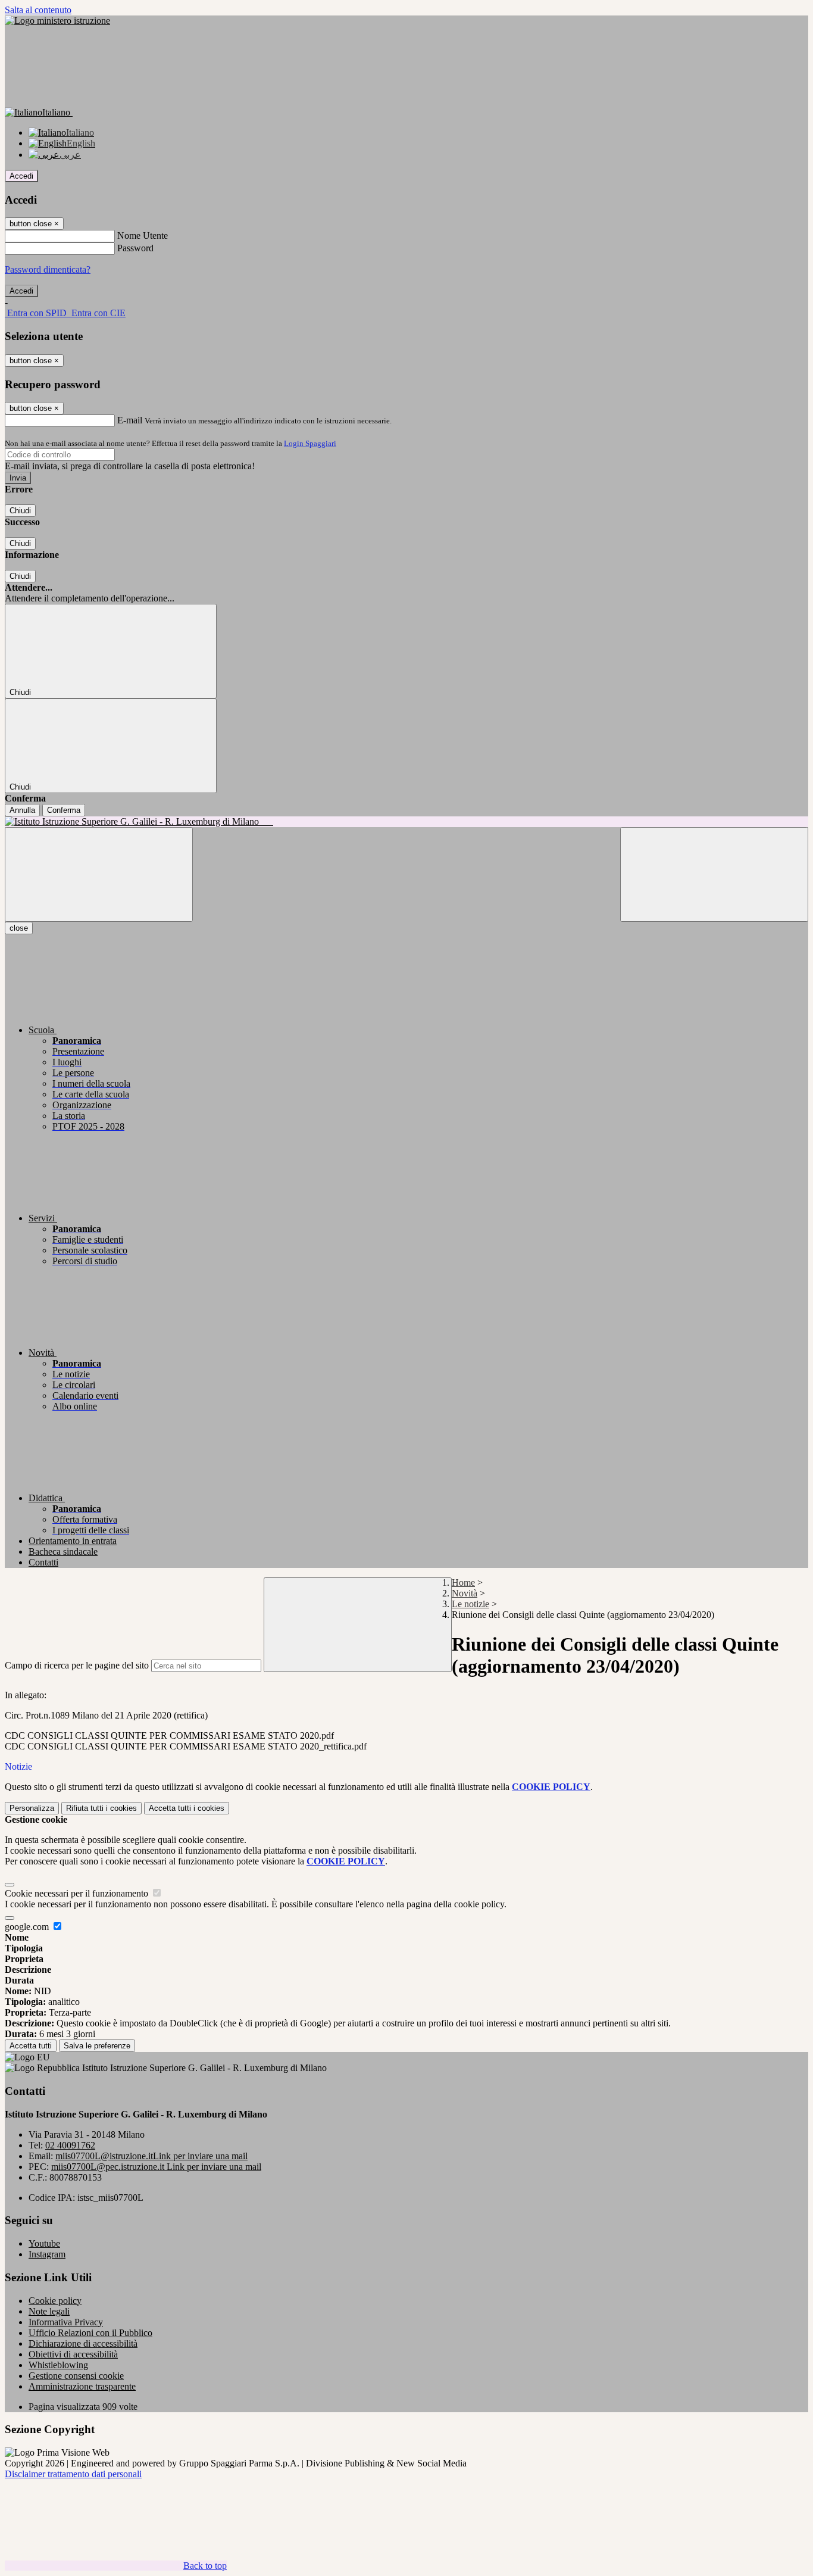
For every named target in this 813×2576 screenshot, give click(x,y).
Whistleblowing (58, 2365)
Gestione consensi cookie (76, 2376)
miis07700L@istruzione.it (151, 2156)
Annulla (22, 810)
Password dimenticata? (48, 269)
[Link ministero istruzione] (57, 21)
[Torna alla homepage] (406, 822)
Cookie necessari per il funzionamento (78, 1893)
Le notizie (470, 1604)
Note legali (49, 2311)
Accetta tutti (187, 1808)
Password (135, 248)
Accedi (21, 176)
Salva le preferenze (97, 2046)
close (19, 928)
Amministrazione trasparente (82, 2386)
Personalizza (32, 1808)
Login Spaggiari (310, 443)
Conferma (64, 810)
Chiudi (20, 511)
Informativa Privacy (66, 2322)
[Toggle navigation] (99, 874)
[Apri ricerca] (714, 874)
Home (463, 1582)
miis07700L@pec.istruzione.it (156, 2167)
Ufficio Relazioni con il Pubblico (90, 2333)
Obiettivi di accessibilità (73, 2354)
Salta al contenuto (38, 10)
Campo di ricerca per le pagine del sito (77, 1665)
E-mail (130, 420)
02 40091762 (70, 2145)
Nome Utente (143, 236)
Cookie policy (55, 2301)
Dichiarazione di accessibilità (83, 2343)
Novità (465, 1593)
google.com (28, 1927)
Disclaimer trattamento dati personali (73, 2474)
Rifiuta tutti (101, 1808)
